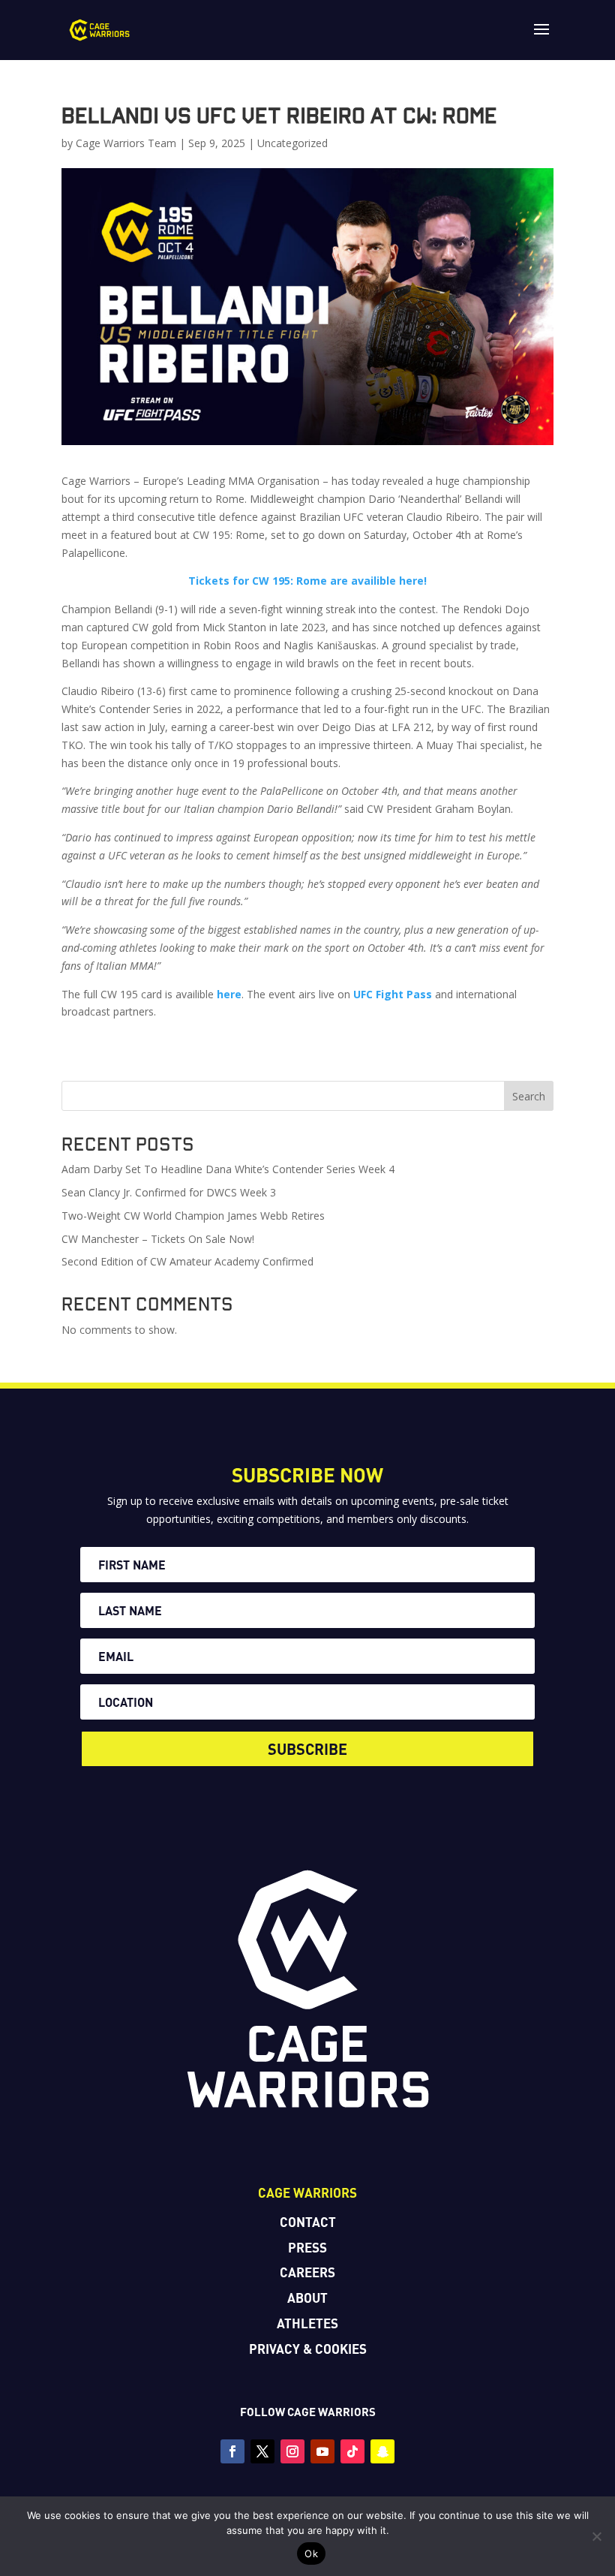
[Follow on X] (262, 2451)
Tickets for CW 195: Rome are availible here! (307, 581)
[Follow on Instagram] (292, 2451)
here (229, 994)
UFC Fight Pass (393, 994)
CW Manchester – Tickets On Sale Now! (158, 1239)
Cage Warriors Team (126, 143)
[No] (596, 2536)
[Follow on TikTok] (352, 2451)
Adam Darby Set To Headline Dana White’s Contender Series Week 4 (228, 1169)
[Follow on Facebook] (232, 2451)
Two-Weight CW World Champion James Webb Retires (193, 1216)
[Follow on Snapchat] (382, 2451)
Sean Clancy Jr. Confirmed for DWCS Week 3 (169, 1192)
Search (529, 1096)
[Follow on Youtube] (322, 2451)
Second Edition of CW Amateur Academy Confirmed (187, 1261)
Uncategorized (292, 143)
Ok (311, 2553)
